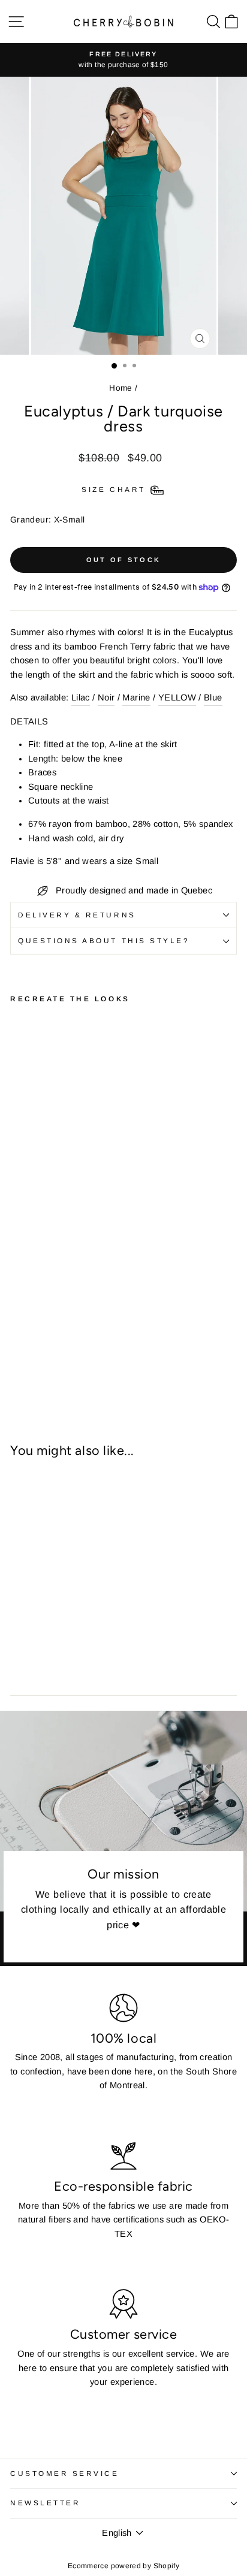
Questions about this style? (104, 940)
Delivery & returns (77, 915)
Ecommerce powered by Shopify (123, 2566)
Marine (136, 697)
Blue (213, 697)
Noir (106, 697)
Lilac (81, 697)
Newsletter (45, 2503)
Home (121, 388)
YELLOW (177, 697)
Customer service (65, 2473)
